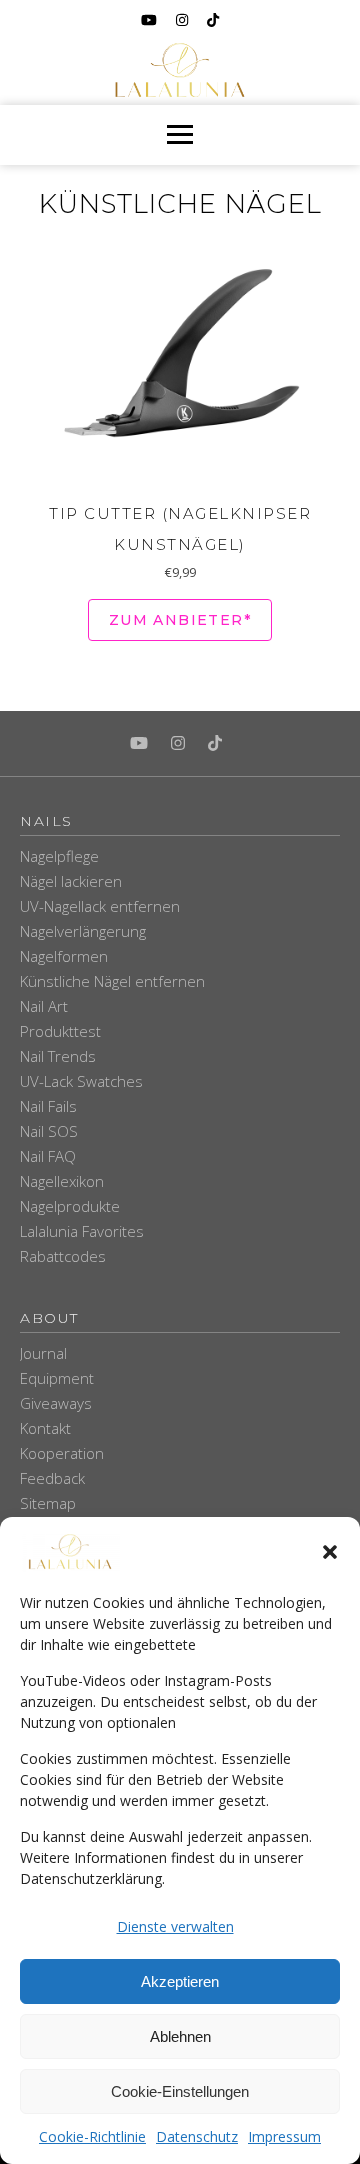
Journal (43, 1353)
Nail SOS (49, 1131)
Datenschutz (197, 2136)
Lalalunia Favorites (82, 1231)
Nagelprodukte (70, 1206)
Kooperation (62, 1453)
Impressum (284, 2136)
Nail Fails (48, 1106)
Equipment (57, 1378)
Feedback (52, 1478)
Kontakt (45, 1428)
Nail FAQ (48, 1156)
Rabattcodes (63, 1256)
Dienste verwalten (175, 1926)
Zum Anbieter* (180, 620)
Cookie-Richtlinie (92, 2136)
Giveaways (56, 1403)
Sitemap (48, 1503)
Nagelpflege (59, 856)
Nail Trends (58, 1056)
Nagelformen (64, 956)
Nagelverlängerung (83, 931)
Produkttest (60, 1031)
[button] (330, 1552)
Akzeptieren (180, 1981)
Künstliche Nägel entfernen (112, 981)
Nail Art (44, 1006)
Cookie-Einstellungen (180, 2091)
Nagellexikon (62, 1181)
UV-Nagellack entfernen (100, 906)
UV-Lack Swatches (81, 1081)
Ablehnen (180, 2036)
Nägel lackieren (71, 881)
